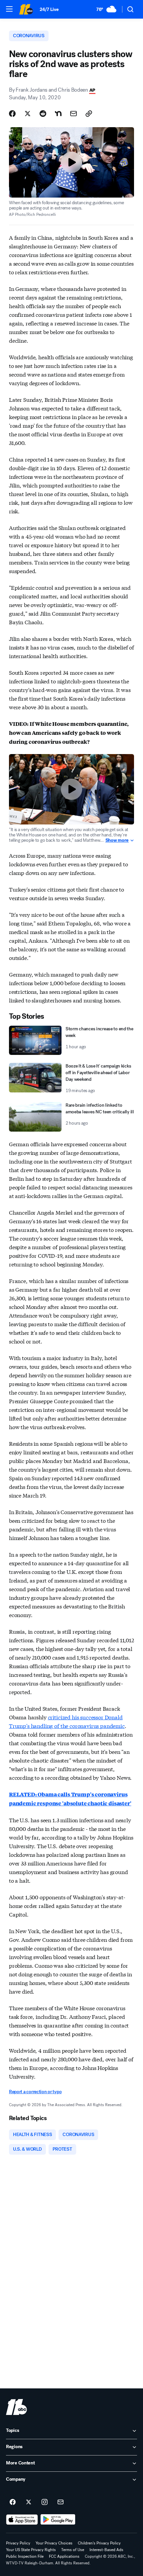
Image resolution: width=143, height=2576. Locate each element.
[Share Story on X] (28, 114)
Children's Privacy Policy (99, 2543)
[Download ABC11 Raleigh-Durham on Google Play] (58, 2520)
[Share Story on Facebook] (12, 114)
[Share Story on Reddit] (43, 114)
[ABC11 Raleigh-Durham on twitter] (29, 2502)
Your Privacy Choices (54, 2543)
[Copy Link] (89, 114)
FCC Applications (64, 2556)
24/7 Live (49, 9)
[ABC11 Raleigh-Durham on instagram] (45, 2502)
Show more (117, 840)
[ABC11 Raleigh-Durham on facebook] (13, 2502)
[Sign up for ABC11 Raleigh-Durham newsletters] (61, 2502)
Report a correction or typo (35, 2092)
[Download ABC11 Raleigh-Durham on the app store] (22, 2520)
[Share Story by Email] (73, 114)
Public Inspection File (25, 2556)
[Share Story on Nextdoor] (58, 114)
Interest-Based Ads (106, 2550)
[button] (9, 9)
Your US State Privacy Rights (31, 2550)
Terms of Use (73, 2550)
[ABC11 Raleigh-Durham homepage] (26, 9)
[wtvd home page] (16, 2407)
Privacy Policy (18, 2543)
